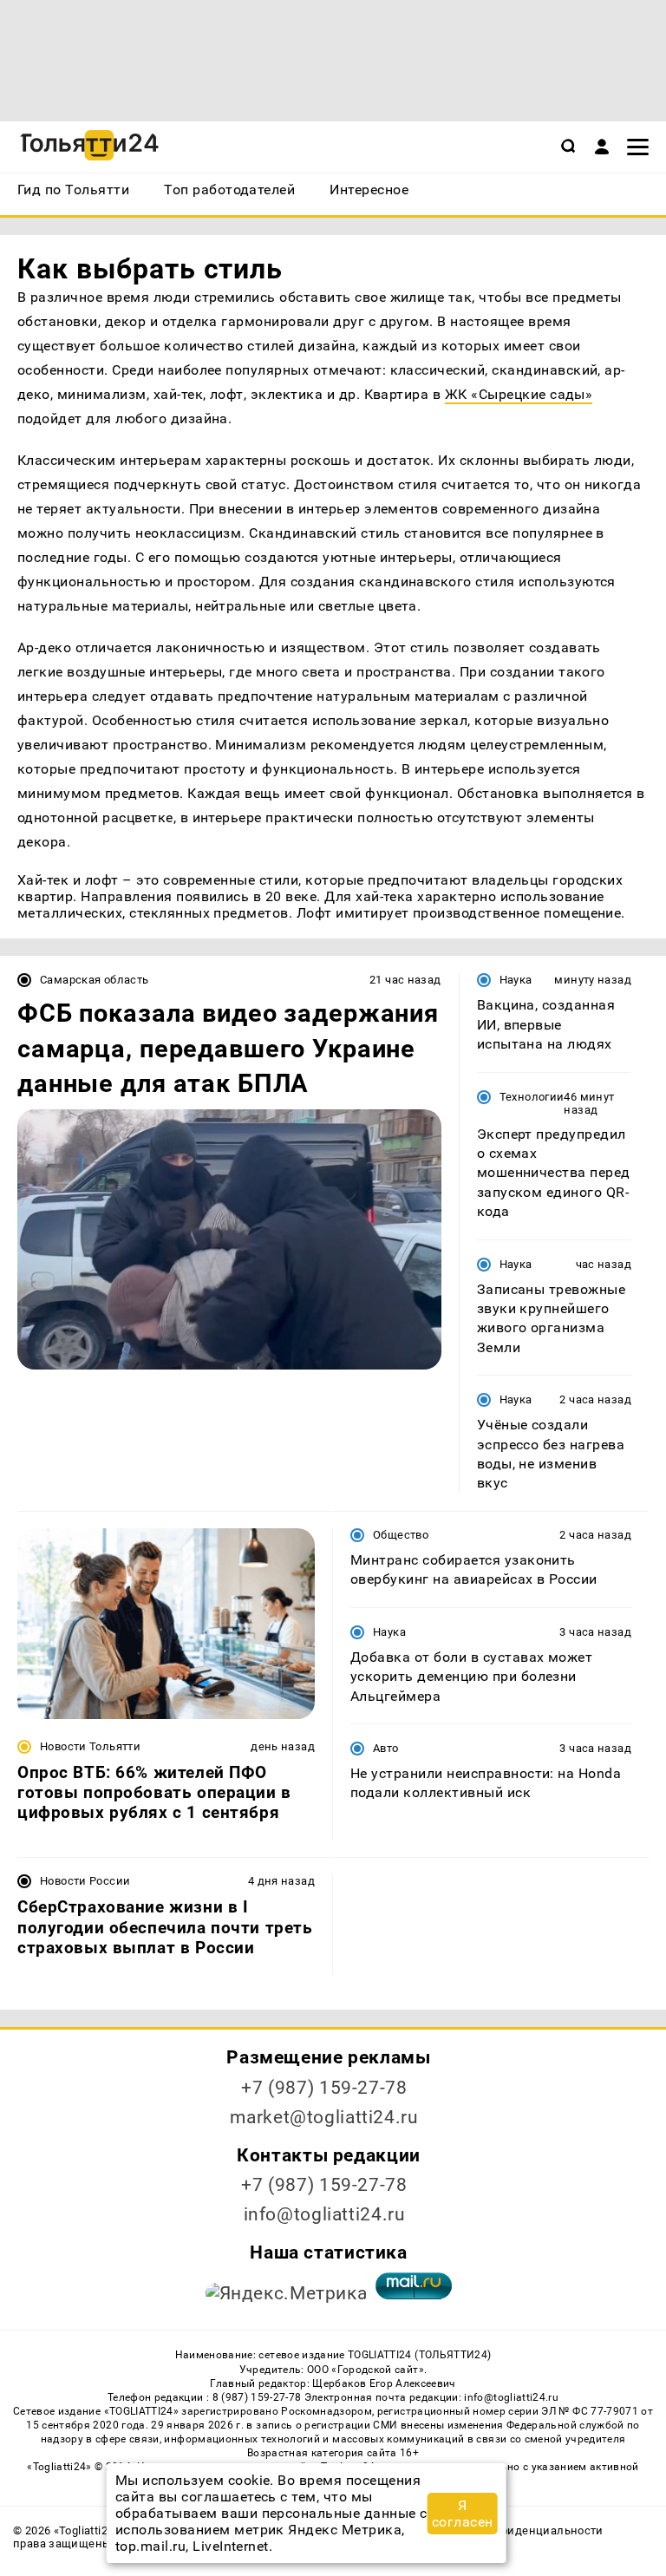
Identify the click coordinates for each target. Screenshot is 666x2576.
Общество (401, 1535)
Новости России (85, 1881)
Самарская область (95, 980)
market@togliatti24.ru (324, 2117)
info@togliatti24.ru (325, 2214)
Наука (516, 980)
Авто (386, 1748)
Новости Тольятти (90, 1746)
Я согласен (463, 2514)
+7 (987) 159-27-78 (324, 2088)
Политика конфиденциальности (512, 2530)
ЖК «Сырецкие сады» (519, 394)
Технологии (532, 1097)
